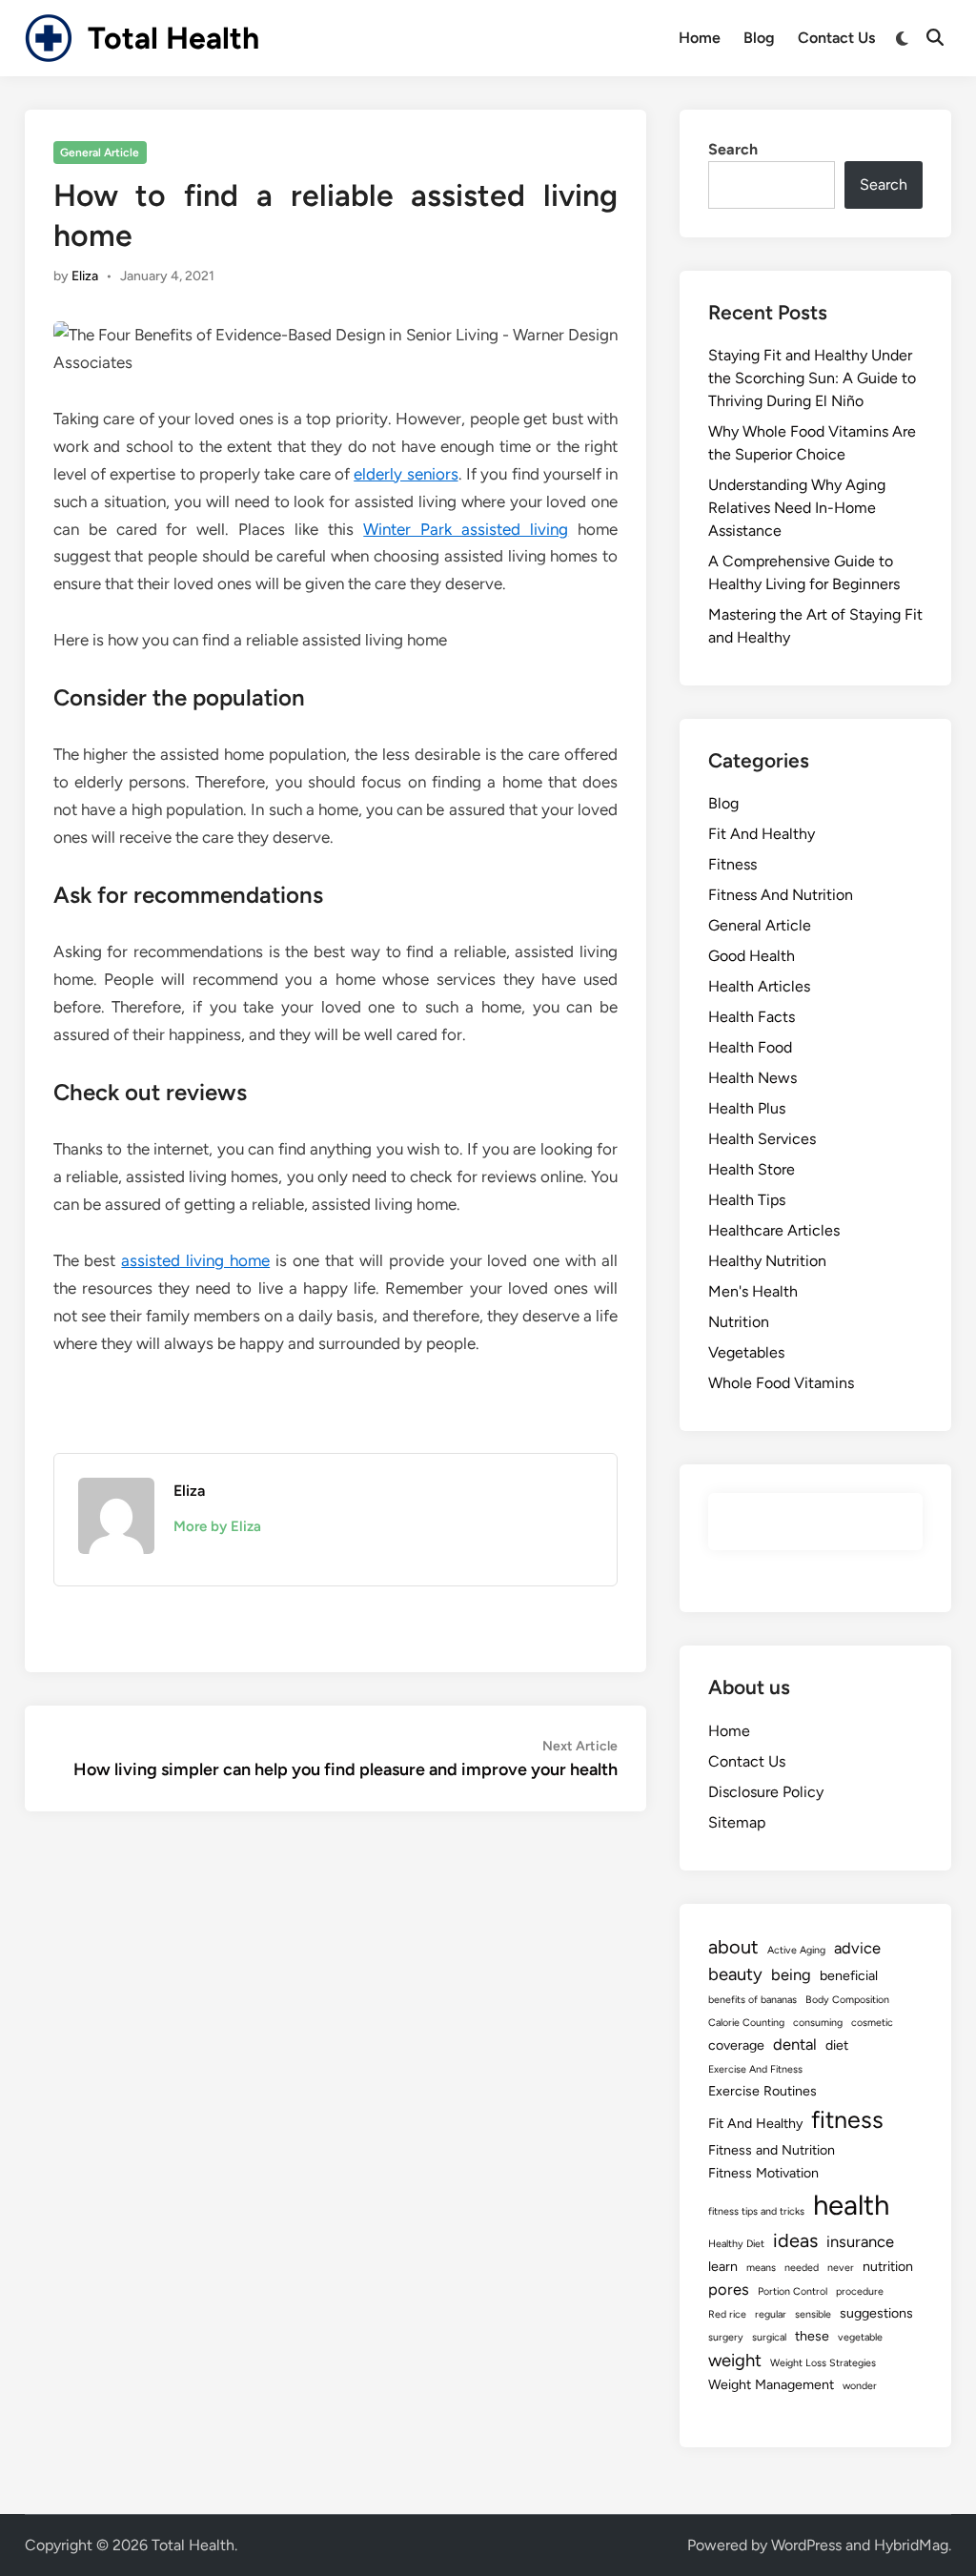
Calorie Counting (746, 2023)
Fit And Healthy (762, 834)
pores (729, 2289)
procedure (860, 2291)
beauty (735, 1974)
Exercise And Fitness (755, 2069)
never (841, 2268)
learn (723, 2267)
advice (857, 1948)
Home (700, 38)
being (791, 1974)
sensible (813, 2314)
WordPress (806, 2545)
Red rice (727, 2314)
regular (771, 2314)
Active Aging (796, 1950)
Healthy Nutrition (767, 1261)
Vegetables (746, 1352)
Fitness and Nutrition (772, 2150)
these (812, 2336)
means (761, 2268)
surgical (769, 2337)
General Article (100, 153)
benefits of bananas (752, 2000)
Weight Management (771, 2385)
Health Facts (752, 1017)
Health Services (762, 1139)
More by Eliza (217, 1526)
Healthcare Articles (774, 1230)
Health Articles (759, 986)
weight (735, 2360)
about (733, 1947)
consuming (818, 2023)
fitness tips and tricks (756, 2211)
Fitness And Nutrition (781, 895)
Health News (752, 1078)
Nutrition (739, 1322)
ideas (795, 2240)
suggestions (876, 2313)
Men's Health (753, 1291)
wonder (860, 2386)
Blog (759, 38)
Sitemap (737, 1822)
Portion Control (793, 2291)
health (851, 2205)
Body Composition (847, 2000)
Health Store (752, 1169)
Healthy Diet (736, 2244)
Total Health (173, 38)
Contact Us (836, 38)
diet (837, 2045)
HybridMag (911, 2545)
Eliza (85, 276)
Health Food (750, 1047)
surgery (726, 2337)
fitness (847, 2119)
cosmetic (872, 2023)
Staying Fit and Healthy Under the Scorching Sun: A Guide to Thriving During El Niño (812, 378)
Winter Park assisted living (466, 529)
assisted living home (195, 1260)
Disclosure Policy (766, 1792)
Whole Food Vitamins (781, 1383)
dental (795, 2044)
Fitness (732, 864)
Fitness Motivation (763, 2173)
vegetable (860, 2337)
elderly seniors (406, 474)
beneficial (849, 1976)
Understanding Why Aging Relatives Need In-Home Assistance (797, 508)
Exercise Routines (762, 2091)
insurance (860, 2241)
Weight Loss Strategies (823, 2363)
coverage (736, 2045)
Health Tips (747, 1200)
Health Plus (747, 1108)
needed (802, 2268)
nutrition (888, 2267)
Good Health (752, 956)
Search (733, 149)
